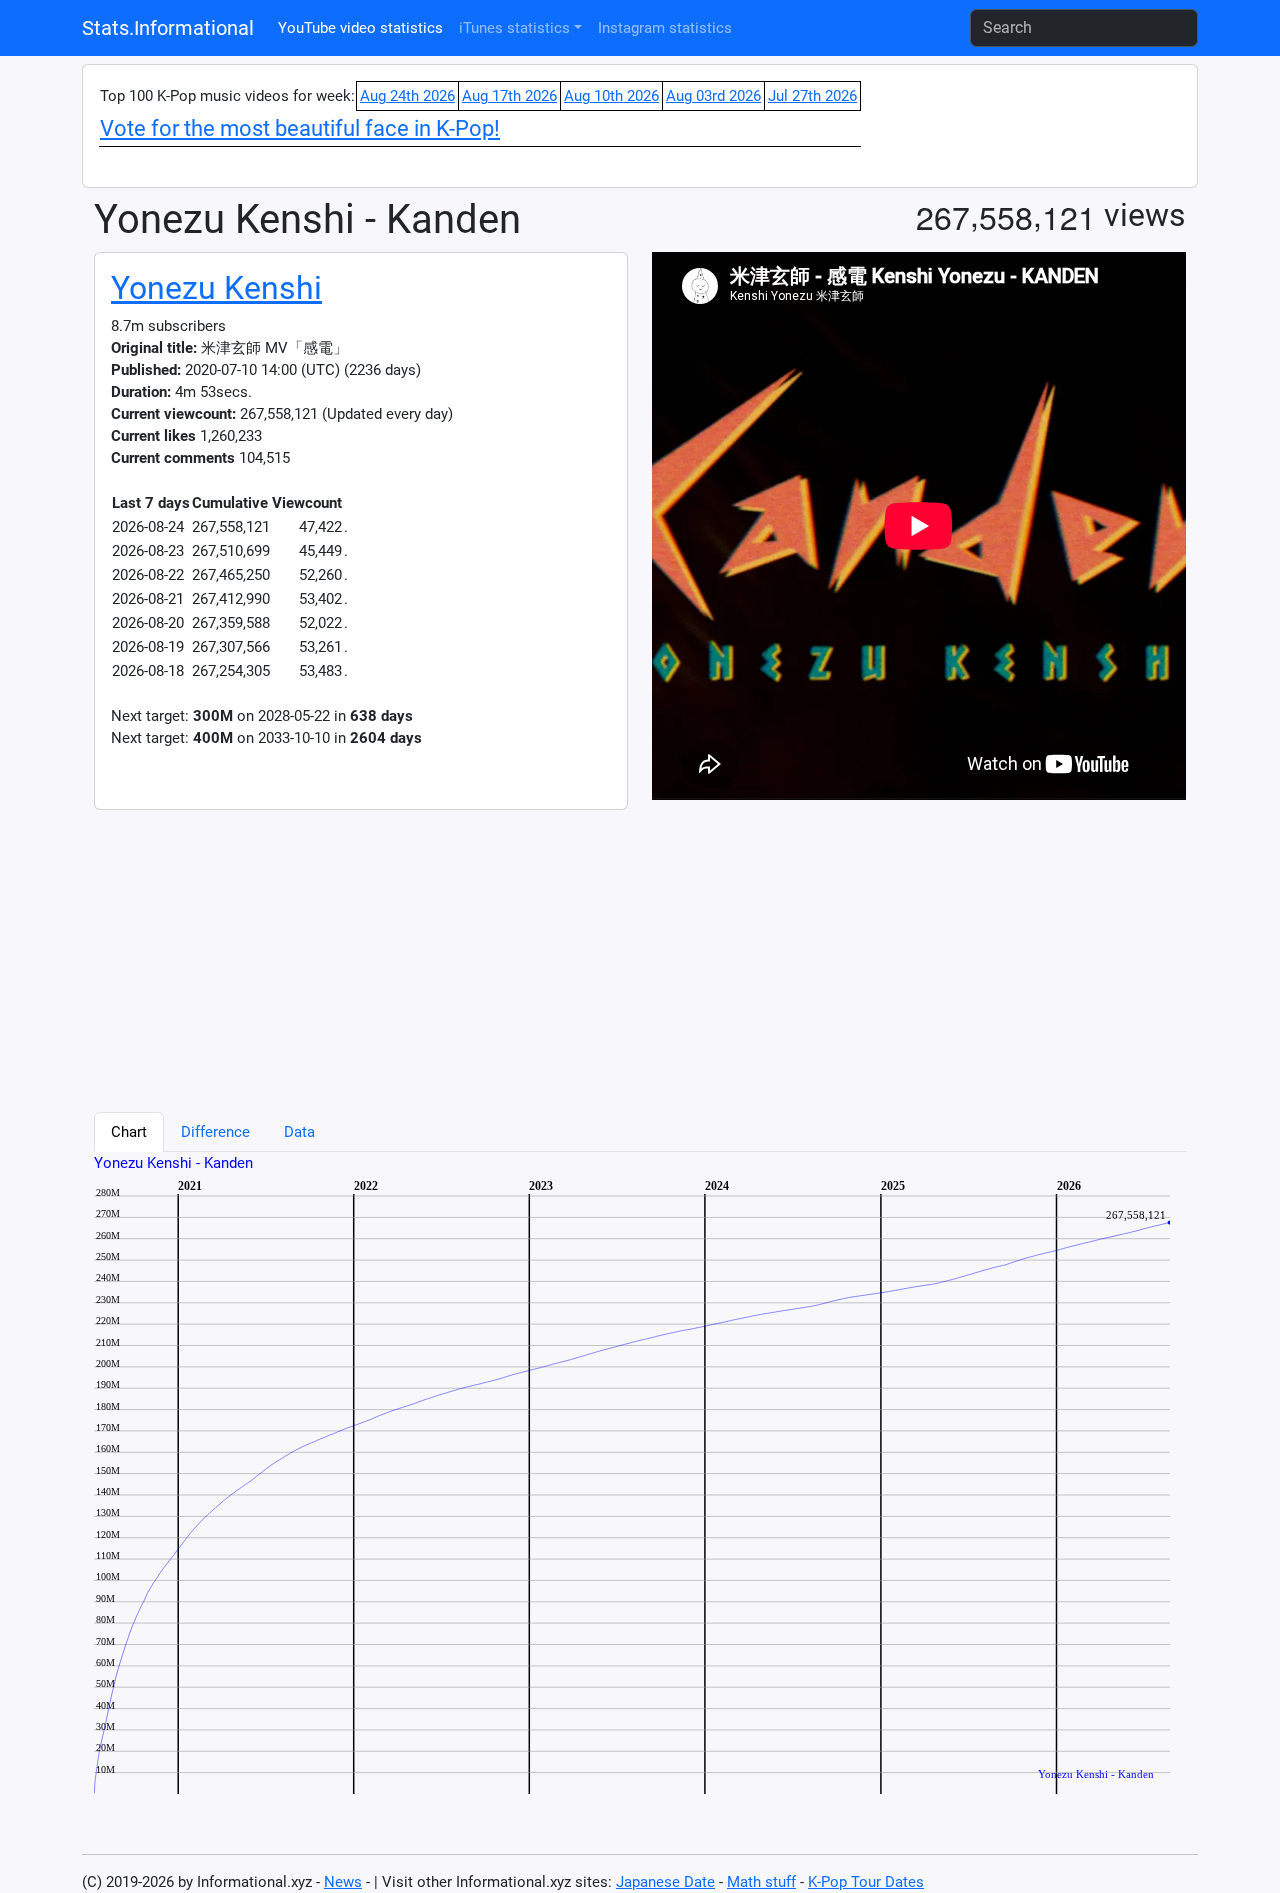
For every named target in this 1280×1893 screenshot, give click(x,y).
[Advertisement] (640, 950)
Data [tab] (299, 1132)
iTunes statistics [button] (514, 28)
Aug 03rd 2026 (713, 96)
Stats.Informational (168, 28)
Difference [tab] (215, 1132)
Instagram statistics (665, 28)
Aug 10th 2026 (611, 96)
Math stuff (761, 1882)
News (343, 1882)
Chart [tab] (129, 1132)
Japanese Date (665, 1882)
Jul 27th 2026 (812, 96)
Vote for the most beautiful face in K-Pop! (300, 128)
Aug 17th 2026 (509, 96)
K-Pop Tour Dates (866, 1882)
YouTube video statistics (360, 28)
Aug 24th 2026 (407, 96)
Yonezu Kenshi (216, 288)
